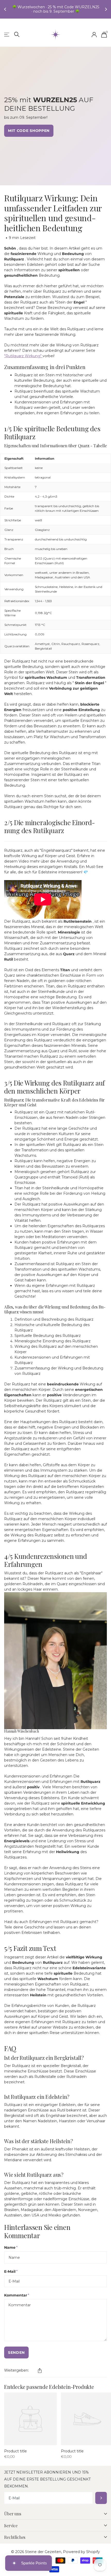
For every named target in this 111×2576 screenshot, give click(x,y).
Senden (16, 2352)
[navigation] (6, 9)
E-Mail (11, 2271)
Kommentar (17, 2295)
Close (55, 2514)
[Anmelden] (94, 35)
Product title (15, 2451)
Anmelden (101, 2498)
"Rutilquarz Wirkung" (23, 356)
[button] (40, 2371)
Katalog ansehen (7, 35)
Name (11, 2247)
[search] (17, 34)
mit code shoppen (29, 131)
